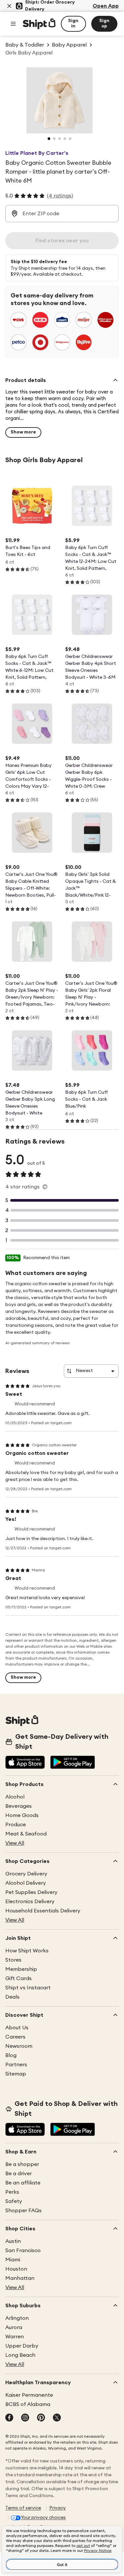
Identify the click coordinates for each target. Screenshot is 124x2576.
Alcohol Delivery (26, 1883)
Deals (12, 1997)
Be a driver (19, 2174)
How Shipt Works (27, 1951)
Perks (12, 2192)
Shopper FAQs (23, 2211)
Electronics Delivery (30, 1902)
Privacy (58, 2508)
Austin (13, 2241)
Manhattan (20, 2278)
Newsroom (19, 2046)
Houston (16, 2269)
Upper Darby (22, 2346)
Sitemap (16, 2074)
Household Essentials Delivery (43, 1911)
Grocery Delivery (26, 1874)
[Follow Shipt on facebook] (9, 2418)
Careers (15, 2037)
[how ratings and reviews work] (45, 1187)
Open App (106, 6)
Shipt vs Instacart (28, 1988)
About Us (17, 2028)
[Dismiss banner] (9, 6)
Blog (11, 2055)
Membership (21, 1969)
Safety (14, 2201)
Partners (16, 2065)
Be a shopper (22, 2164)
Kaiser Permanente (29, 2395)
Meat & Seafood (26, 1834)
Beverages (19, 1806)
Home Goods (22, 1815)
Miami (13, 2260)
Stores (13, 1960)
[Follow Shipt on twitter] (57, 2418)
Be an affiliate (23, 2183)
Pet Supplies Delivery (31, 1892)
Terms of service (23, 2508)
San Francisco (23, 2250)
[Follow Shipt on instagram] (25, 2418)
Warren (15, 2337)
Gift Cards (19, 1978)
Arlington (17, 2318)
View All (15, 1843)
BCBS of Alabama (28, 2404)
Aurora (14, 2327)
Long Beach (20, 2355)
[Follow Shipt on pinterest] (41, 2418)
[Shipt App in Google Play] (73, 1763)
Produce (16, 1825)
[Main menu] (13, 24)
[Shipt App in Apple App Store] (25, 1763)
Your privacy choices (43, 2518)
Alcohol (15, 1797)
